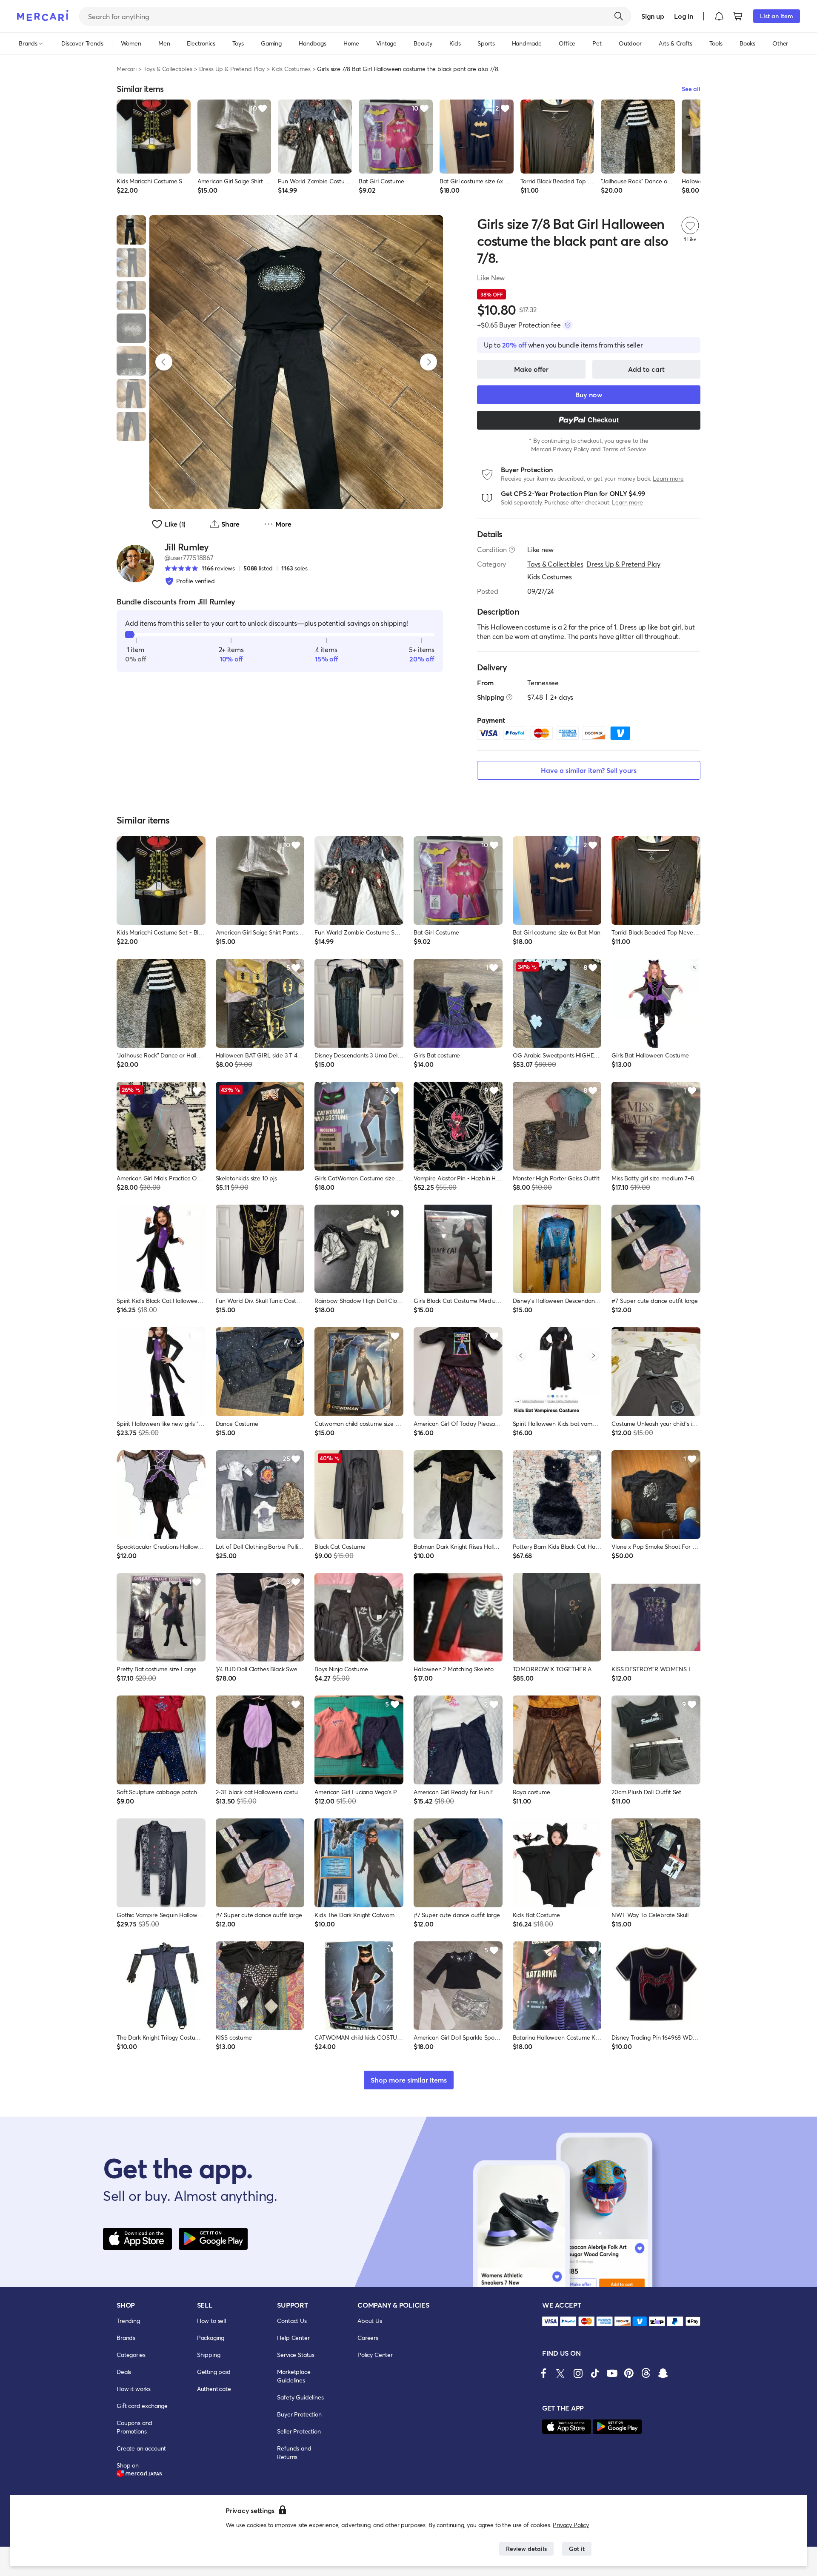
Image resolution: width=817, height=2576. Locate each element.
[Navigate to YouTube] (612, 2373)
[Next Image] (428, 362)
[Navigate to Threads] (646, 2373)
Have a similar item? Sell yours (589, 770)
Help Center (293, 2338)
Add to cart (646, 369)
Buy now (589, 395)
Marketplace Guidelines (294, 2376)
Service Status (296, 2355)
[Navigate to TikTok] (595, 2373)
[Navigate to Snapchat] (663, 2373)
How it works (134, 2389)
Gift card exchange (142, 2406)
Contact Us (292, 2321)
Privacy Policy (571, 2525)
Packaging (211, 2338)
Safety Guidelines (300, 2397)
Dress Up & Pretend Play (232, 69)
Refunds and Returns (294, 2452)
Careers (368, 2338)
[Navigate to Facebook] (544, 2373)
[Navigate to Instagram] (578, 2373)
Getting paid (214, 2372)
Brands (126, 2338)
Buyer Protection (299, 2414)
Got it (577, 2549)
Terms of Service (624, 449)
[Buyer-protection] (568, 325)
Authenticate (214, 2389)
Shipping (209, 2355)
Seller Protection (299, 2431)
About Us (370, 2321)
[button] (719, 16)
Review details (526, 2549)
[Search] (619, 16)
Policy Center (375, 2355)
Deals (124, 2372)
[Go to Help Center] (512, 550)
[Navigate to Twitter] (561, 2373)
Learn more (668, 478)
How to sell (211, 2321)
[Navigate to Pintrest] (629, 2373)
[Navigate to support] (550, 2321)
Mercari (127, 69)
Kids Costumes (291, 69)
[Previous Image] (164, 362)
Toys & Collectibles (168, 69)
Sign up (653, 16)
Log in (684, 16)
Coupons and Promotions (134, 2427)
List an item (777, 16)
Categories (131, 2355)
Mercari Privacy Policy (560, 449)
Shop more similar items (409, 2080)
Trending (128, 2321)
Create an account (141, 2448)
